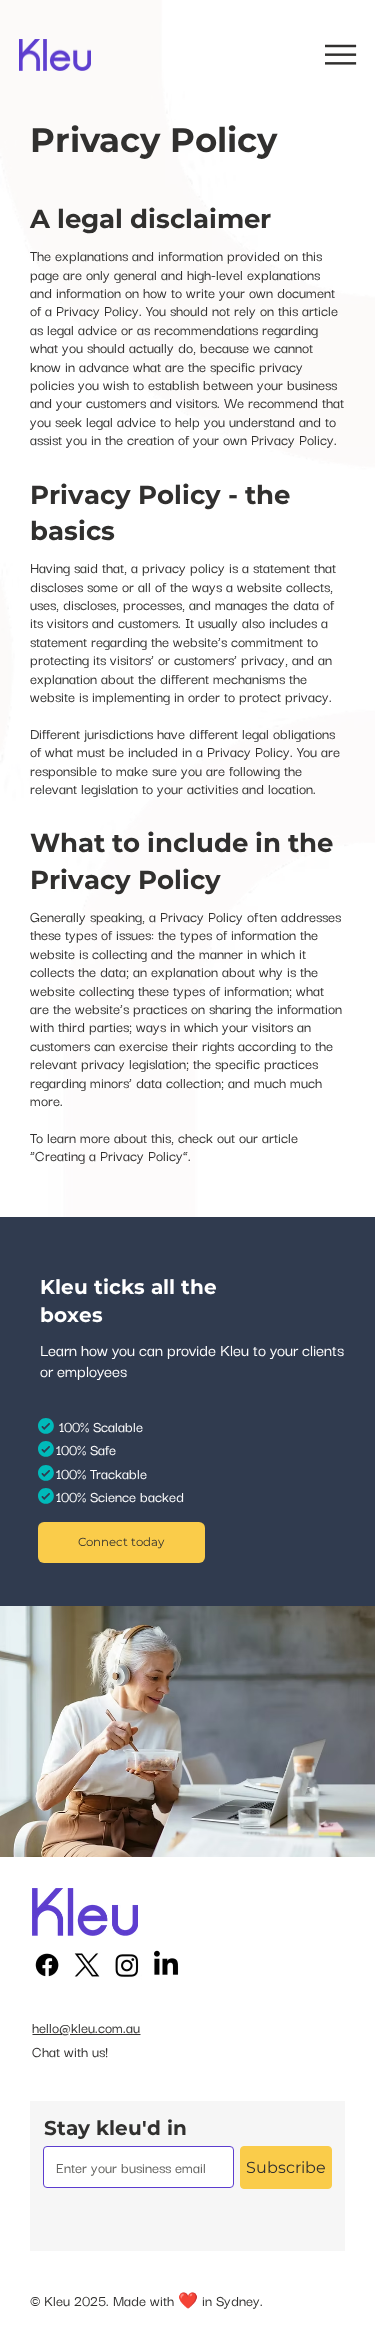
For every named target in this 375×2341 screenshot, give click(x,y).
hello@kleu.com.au (86, 2027)
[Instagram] (127, 1965)
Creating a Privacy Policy (109, 1155)
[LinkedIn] (166, 1965)
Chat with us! (70, 2051)
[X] (87, 1965)
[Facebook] (47, 1965)
